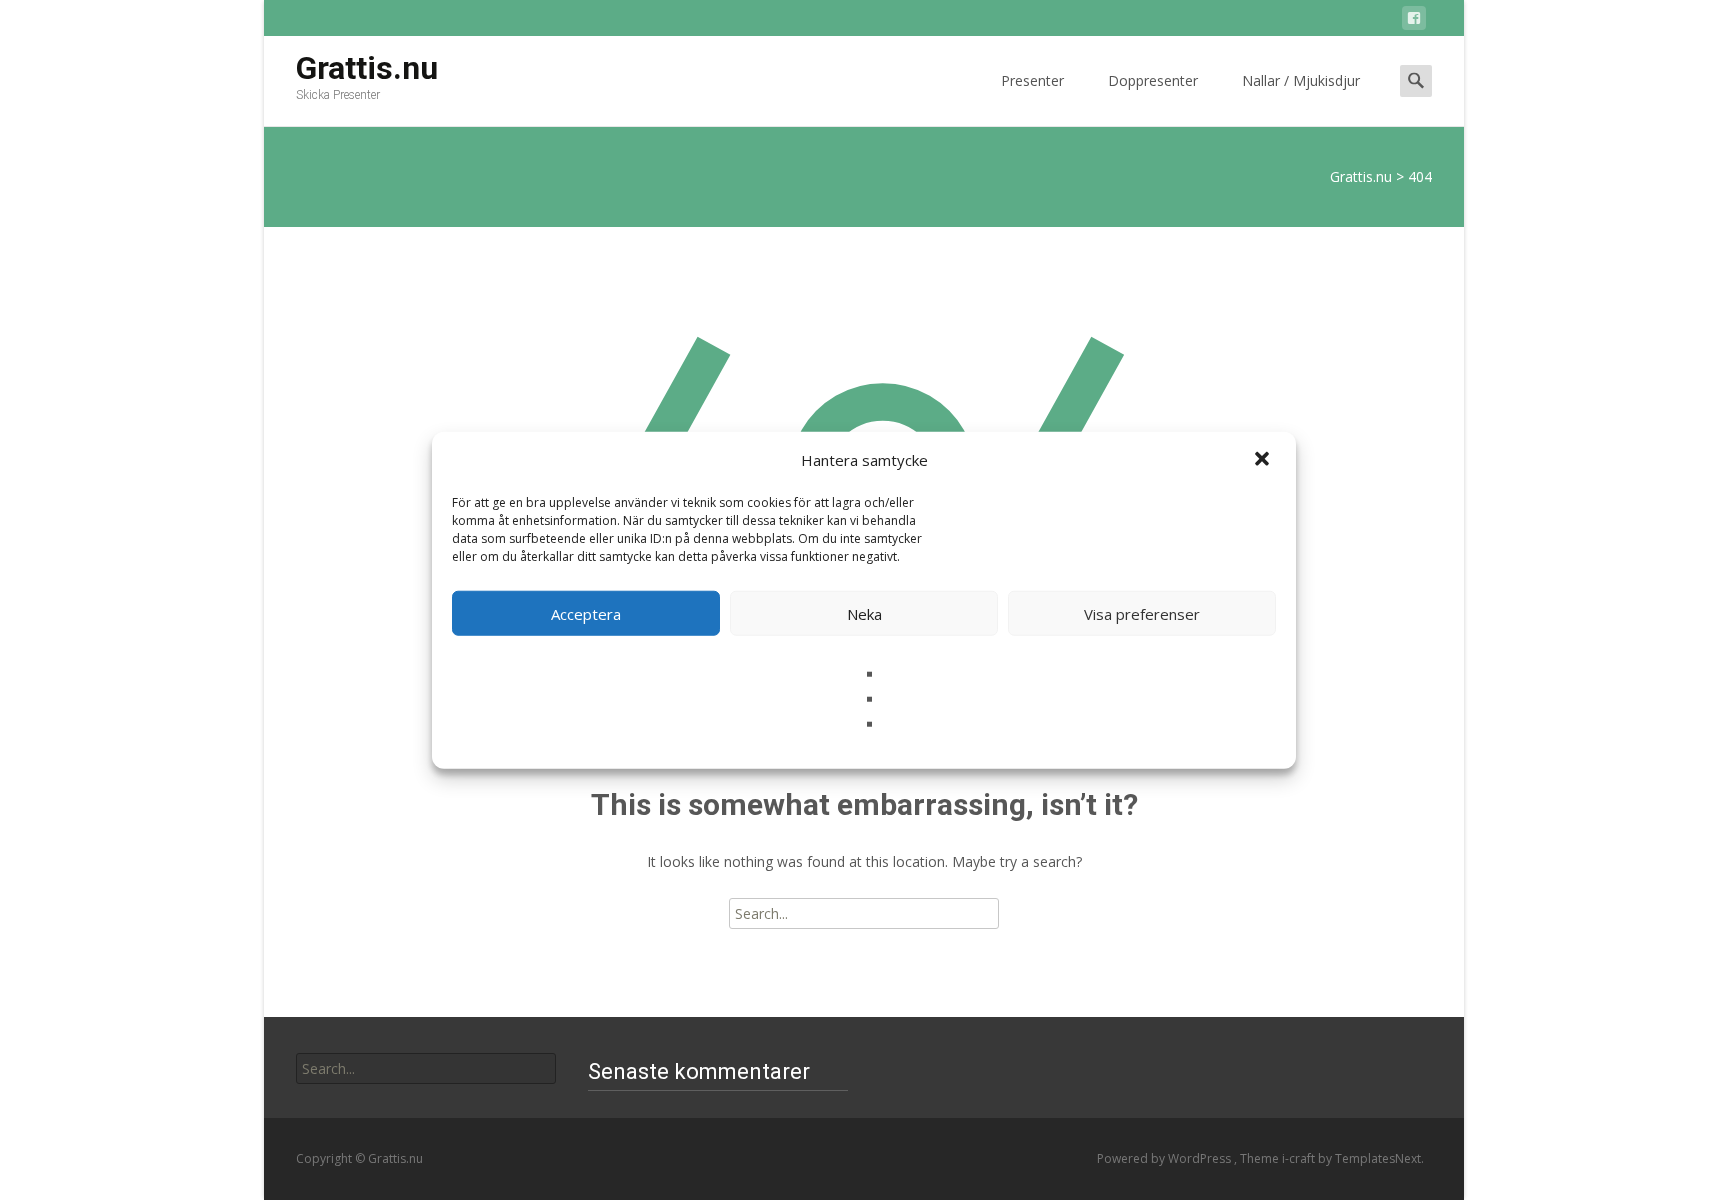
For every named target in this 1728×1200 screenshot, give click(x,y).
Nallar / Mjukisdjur (1301, 80)
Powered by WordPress (1165, 1158)
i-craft (1300, 1158)
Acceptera (586, 613)
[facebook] (1414, 21)
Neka (864, 613)
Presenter (1032, 80)
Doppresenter (1153, 80)
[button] (1264, 460)
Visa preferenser (1142, 613)
